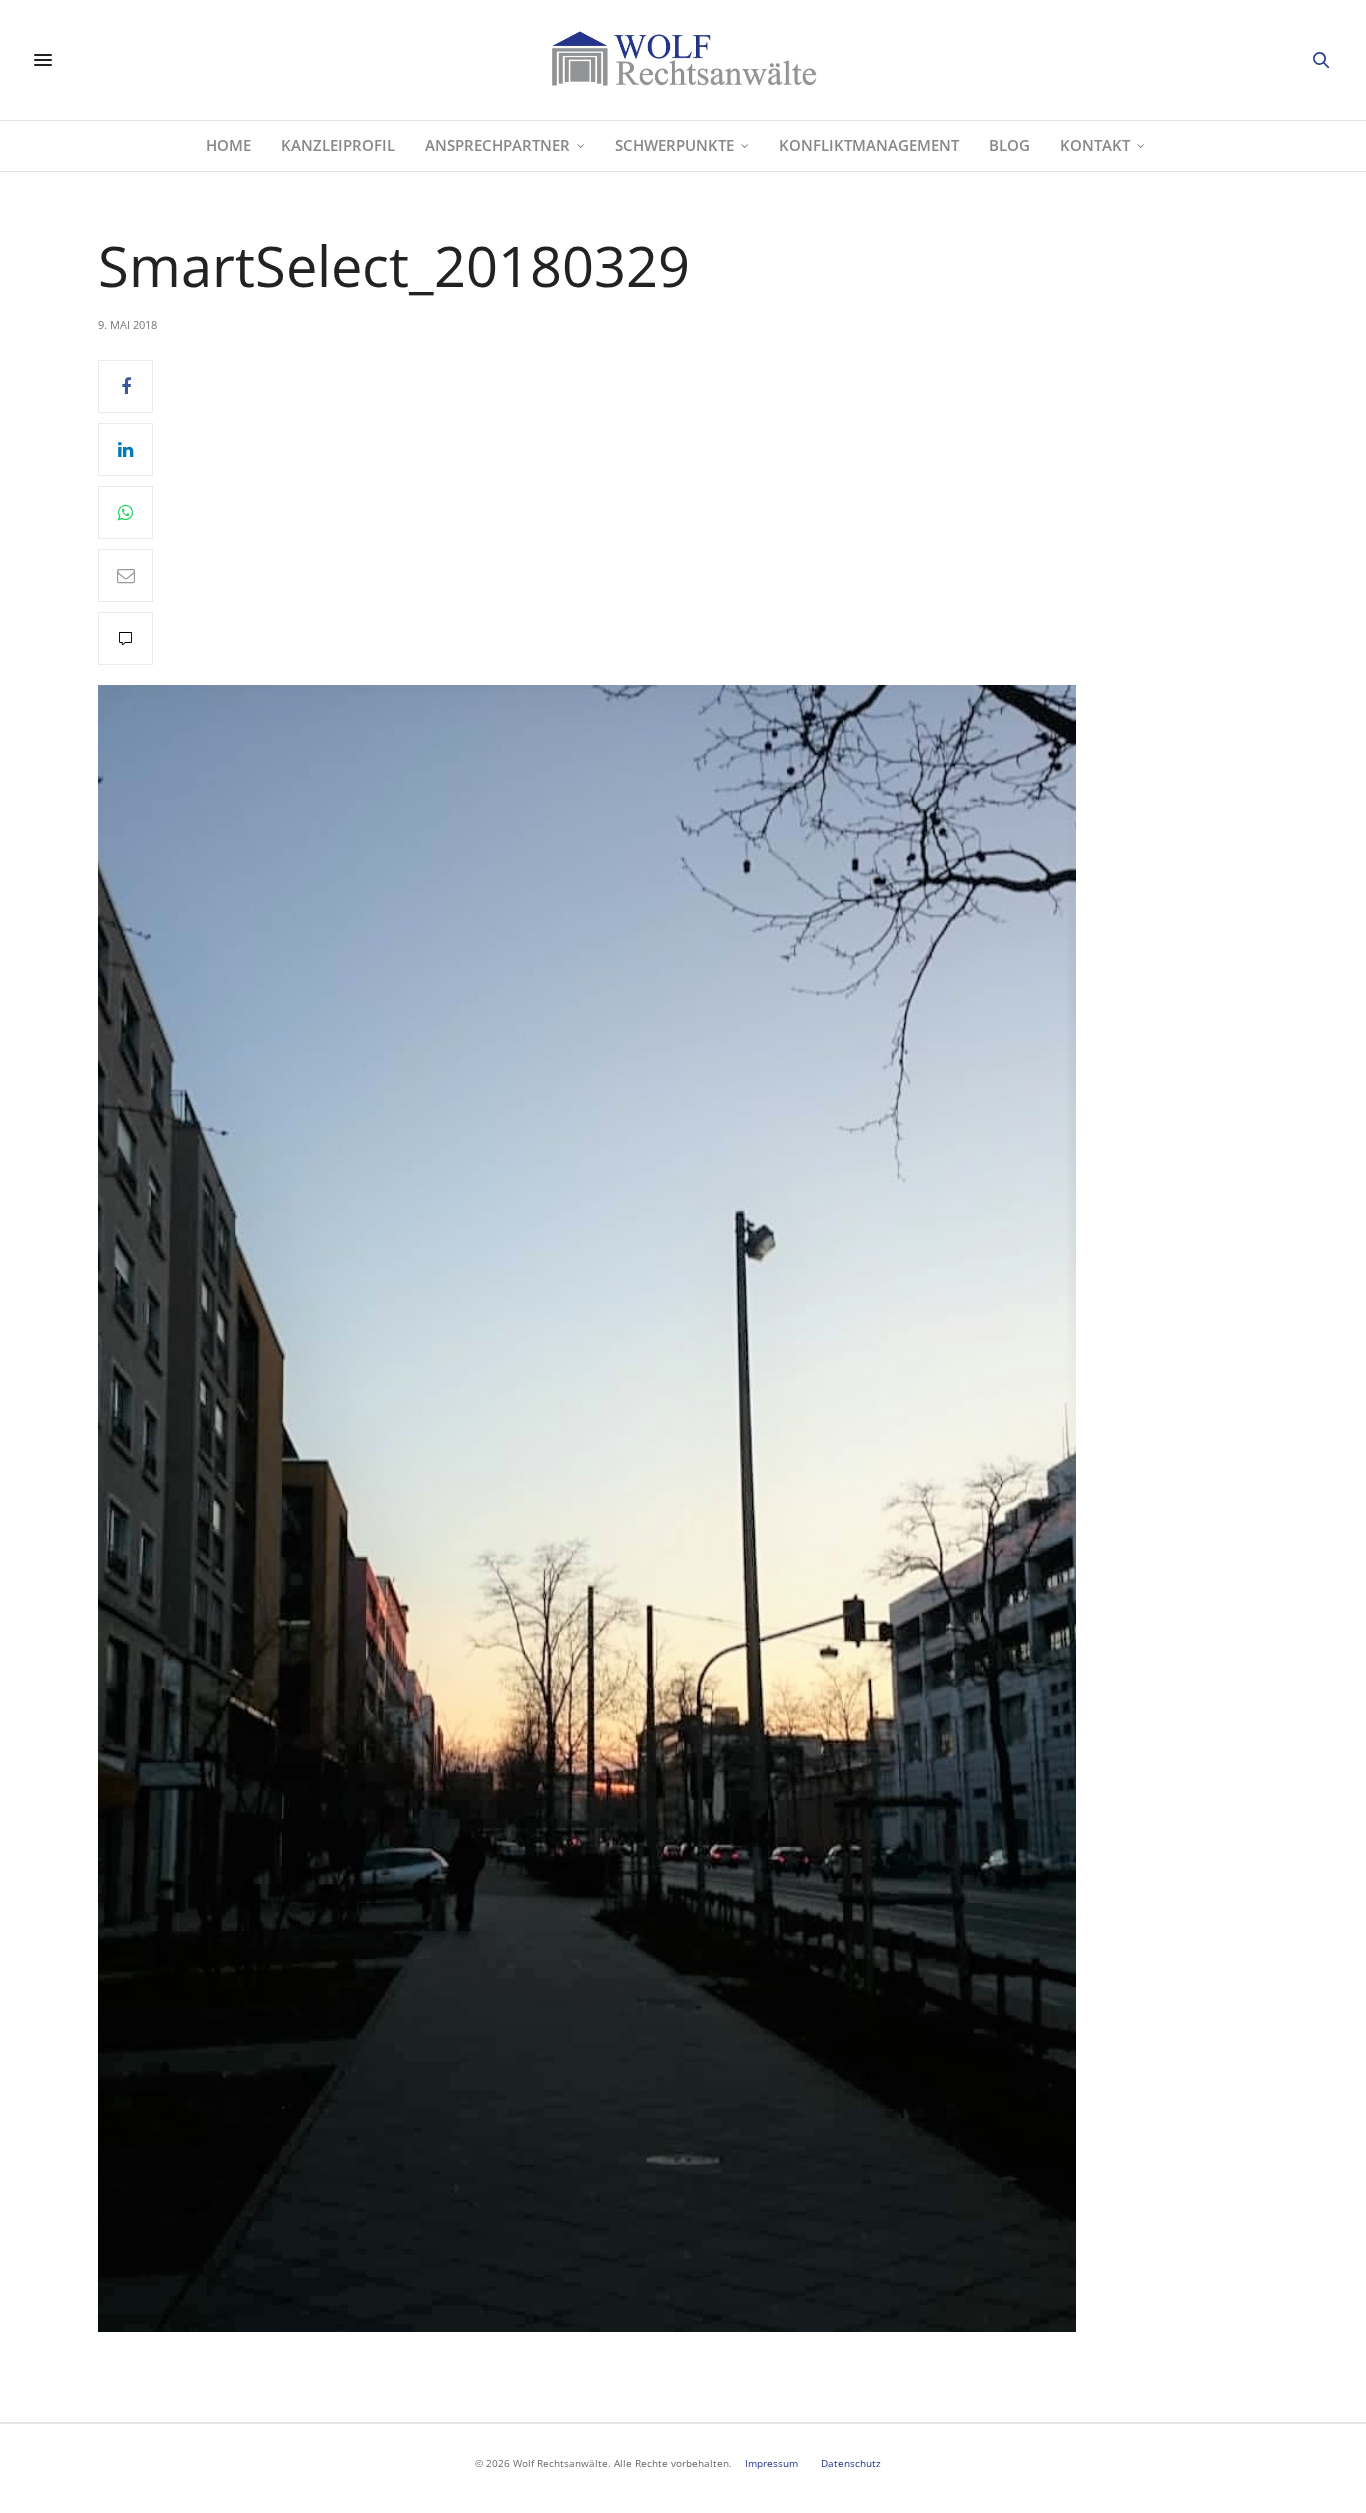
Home (228, 145)
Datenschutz (851, 2463)
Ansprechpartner (497, 145)
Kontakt (1095, 145)
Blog (1009, 145)
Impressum (771, 2463)
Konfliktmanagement (869, 145)
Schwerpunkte (674, 145)
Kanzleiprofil (338, 145)
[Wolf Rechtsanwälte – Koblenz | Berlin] (683, 60)
